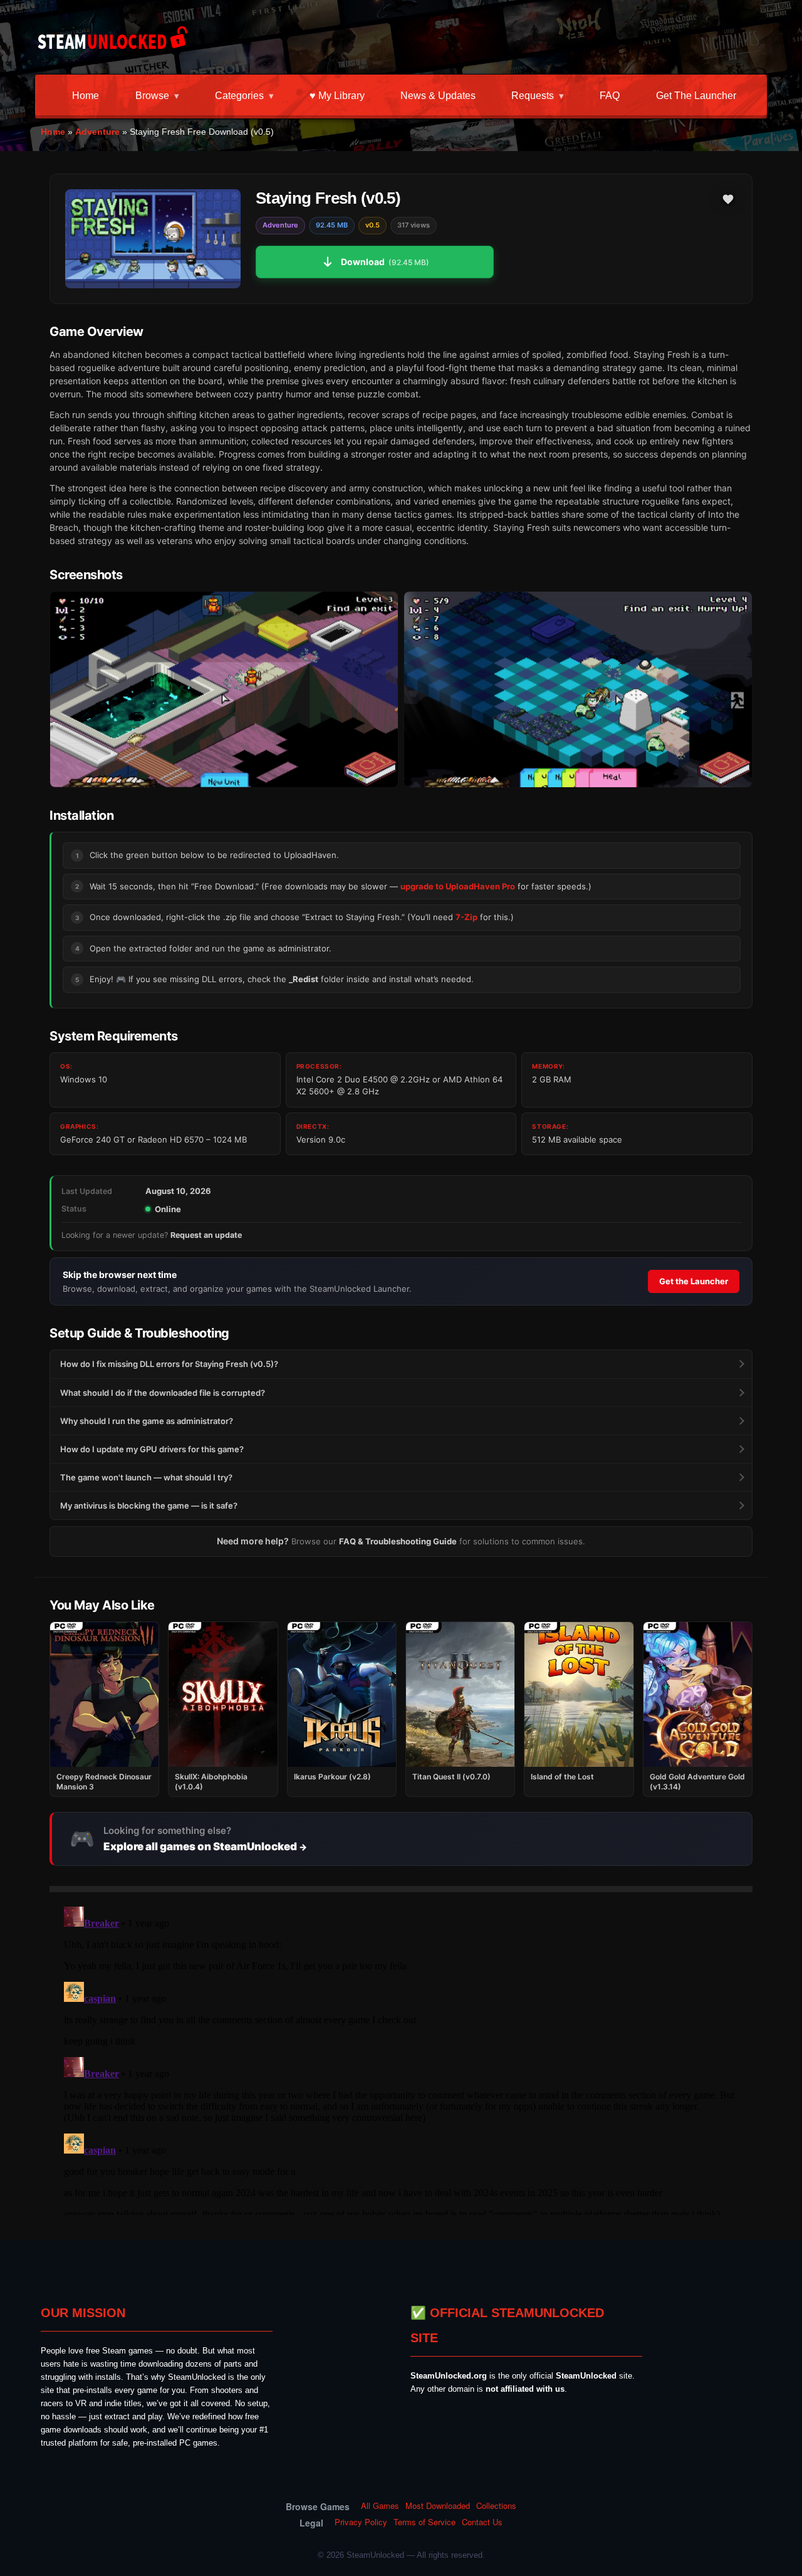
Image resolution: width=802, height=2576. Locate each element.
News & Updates (438, 96)
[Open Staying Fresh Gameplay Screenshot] (578, 690)
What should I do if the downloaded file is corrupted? (163, 1393)
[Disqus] (401, 2058)
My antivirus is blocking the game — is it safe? (149, 1505)
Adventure (97, 132)
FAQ (610, 96)
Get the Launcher (696, 96)
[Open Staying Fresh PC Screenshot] (224, 690)
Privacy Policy (361, 2522)
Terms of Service (424, 2522)
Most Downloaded (438, 2506)
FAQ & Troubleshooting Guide (398, 1541)
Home (86, 96)
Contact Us (482, 2522)
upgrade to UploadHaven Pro (458, 886)
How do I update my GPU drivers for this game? (152, 1449)
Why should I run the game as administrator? (147, 1421)
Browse (152, 96)
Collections (496, 2506)
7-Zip (466, 917)
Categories (239, 96)
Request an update (206, 1235)
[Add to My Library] (728, 199)
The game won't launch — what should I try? (146, 1477)
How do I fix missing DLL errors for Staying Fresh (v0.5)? (169, 1364)
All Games (380, 2506)
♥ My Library (337, 96)
